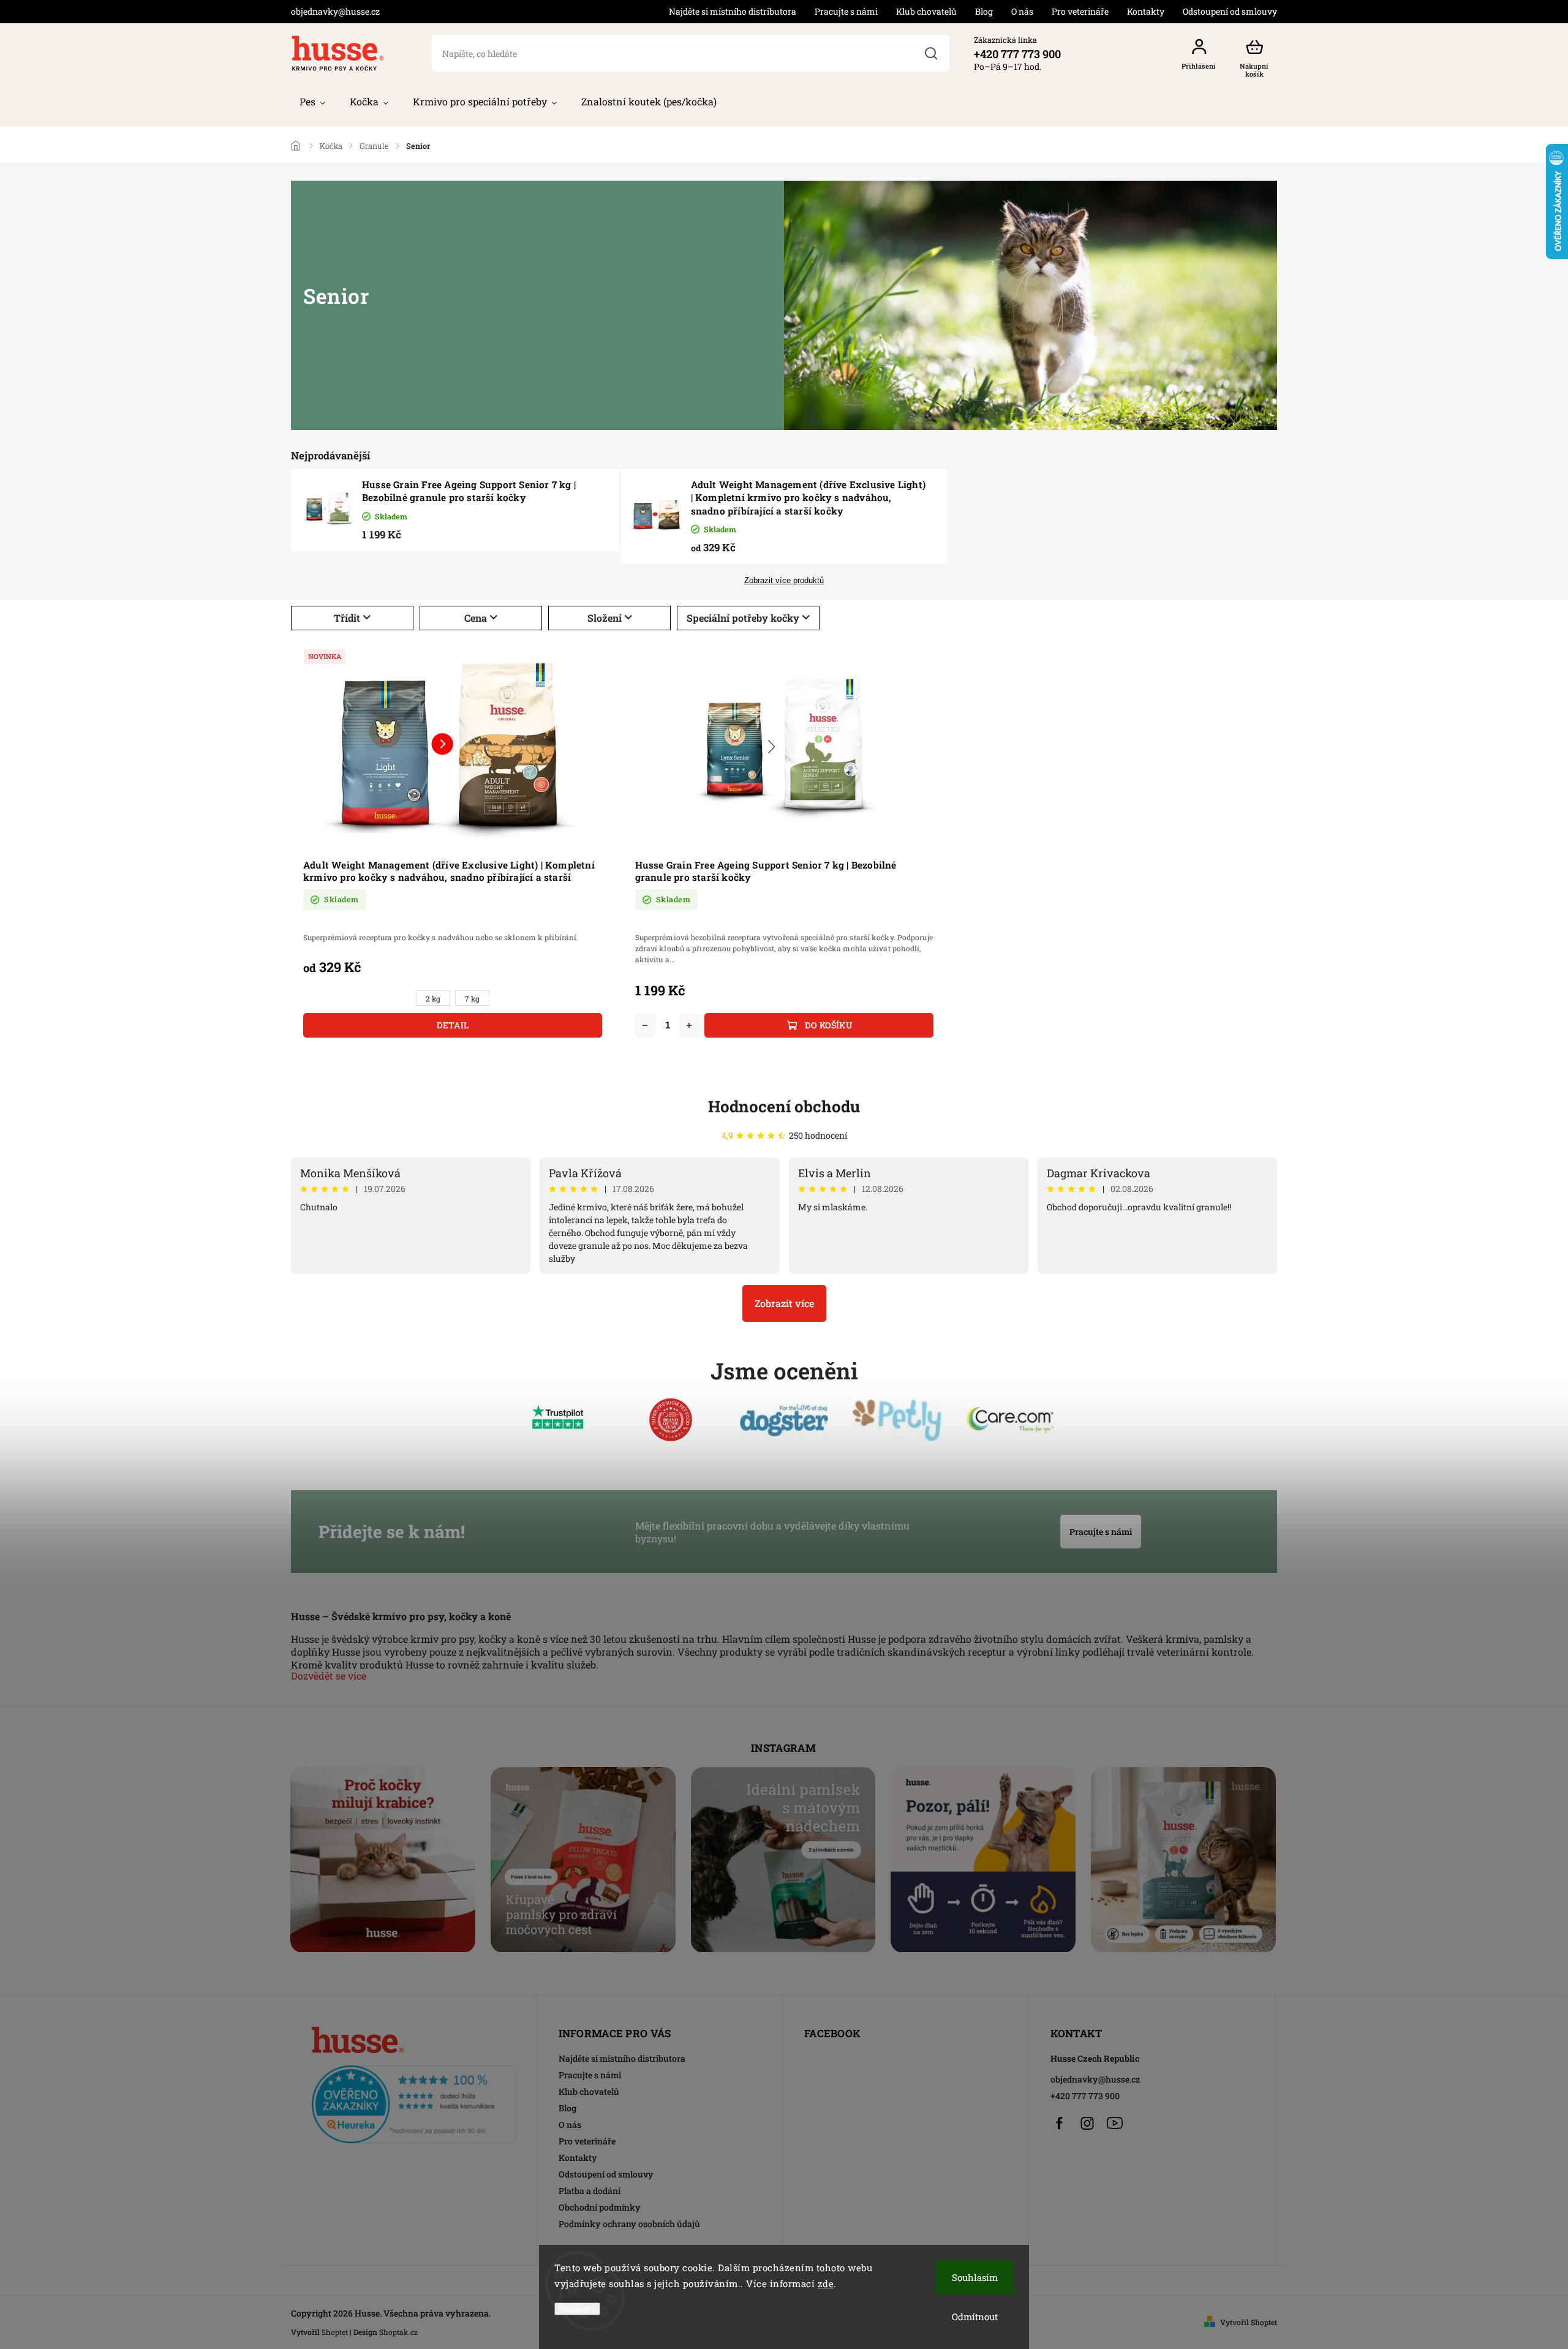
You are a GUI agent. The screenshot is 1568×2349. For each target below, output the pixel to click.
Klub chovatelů (926, 11)
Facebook (1060, 2123)
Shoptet (335, 2332)
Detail (453, 1025)
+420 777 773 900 (1085, 2096)
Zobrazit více (784, 1303)
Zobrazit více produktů (784, 581)
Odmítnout (975, 2317)
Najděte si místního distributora (733, 11)
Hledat (931, 53)
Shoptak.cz (398, 2332)
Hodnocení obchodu (784, 1106)
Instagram (1087, 2123)
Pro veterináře (1080, 11)
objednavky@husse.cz (1095, 2079)
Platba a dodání (590, 2191)
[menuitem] (312, 102)
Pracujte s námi (846, 11)
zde (826, 2283)
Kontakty (1146, 11)
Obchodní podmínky (600, 2207)
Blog (984, 11)
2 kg (433, 999)
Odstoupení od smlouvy (1230, 11)
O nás (1022, 11)
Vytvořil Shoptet (1249, 2322)
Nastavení (577, 2309)
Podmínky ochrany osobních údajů (629, 2224)
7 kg (472, 999)
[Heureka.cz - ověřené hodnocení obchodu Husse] (414, 2101)
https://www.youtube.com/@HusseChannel (1115, 2123)
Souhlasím (975, 2277)
